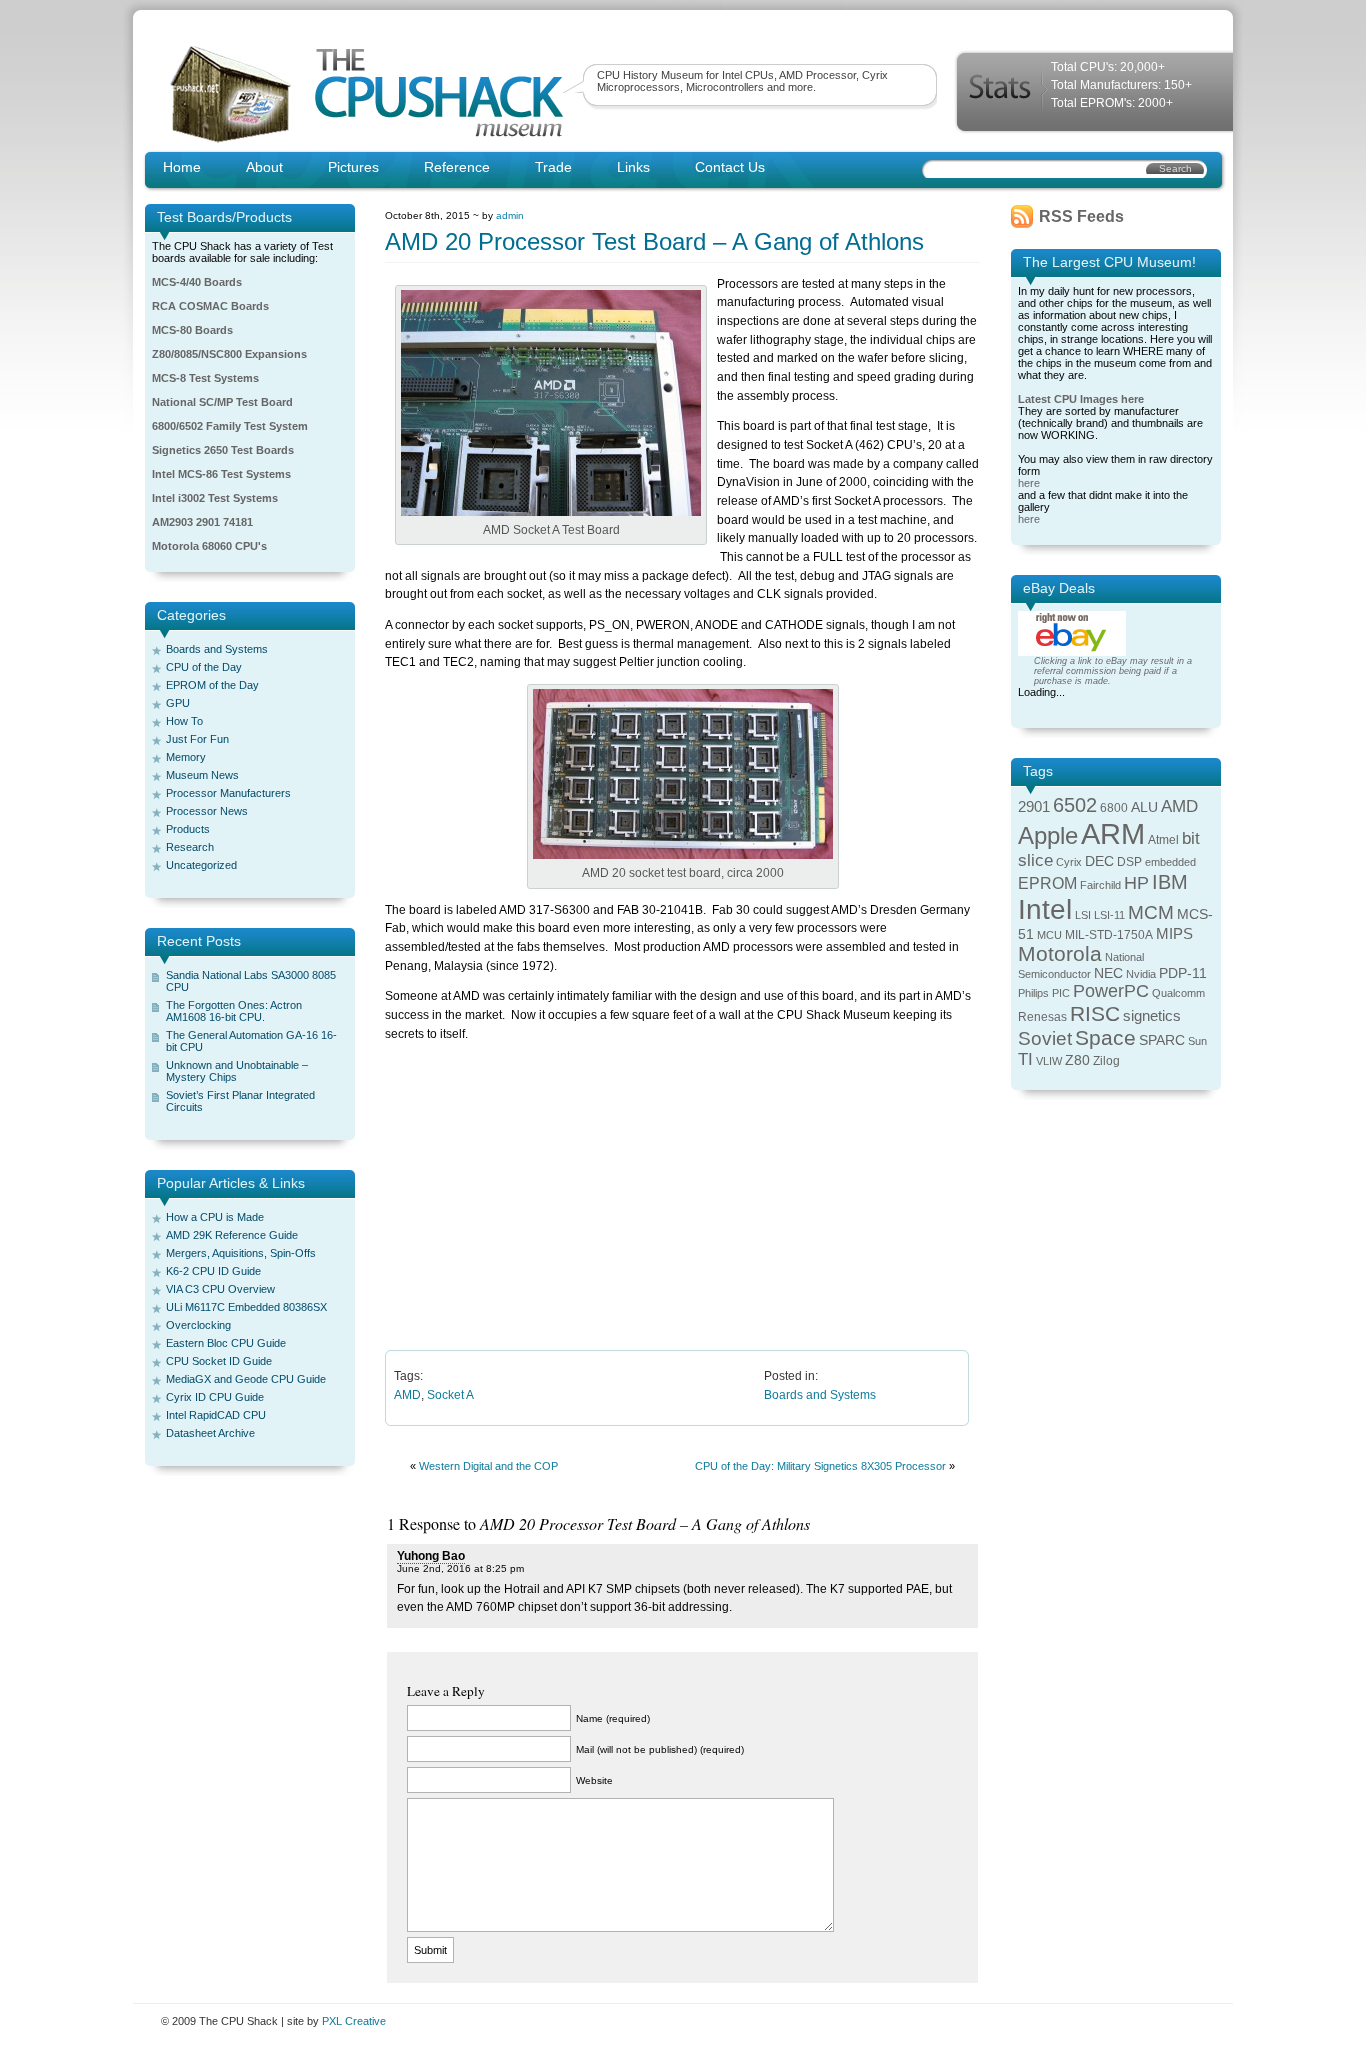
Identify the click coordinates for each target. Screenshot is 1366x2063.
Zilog (1106, 1061)
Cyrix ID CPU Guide (215, 1397)
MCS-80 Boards (192, 330)
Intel (1045, 909)
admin (510, 215)
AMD (407, 1395)
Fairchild (1100, 885)
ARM (1113, 833)
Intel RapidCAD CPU (216, 1415)
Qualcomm (1178, 993)
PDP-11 (1183, 973)
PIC (1061, 993)
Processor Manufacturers (228, 793)
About (264, 167)
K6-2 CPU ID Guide (213, 1271)
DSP (1129, 862)
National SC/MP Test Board (222, 402)
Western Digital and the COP (488, 1466)
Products (188, 829)
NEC (1108, 973)
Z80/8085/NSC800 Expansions (229, 354)
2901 (1034, 807)
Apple (1048, 835)
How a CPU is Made (215, 1217)
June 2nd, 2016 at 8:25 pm (460, 1568)
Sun (1197, 1041)
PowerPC (1111, 991)
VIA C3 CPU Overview (220, 1289)
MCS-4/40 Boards (197, 282)
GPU (178, 703)
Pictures (353, 167)
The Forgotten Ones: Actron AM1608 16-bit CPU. (234, 1011)
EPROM (1047, 883)
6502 (1075, 805)
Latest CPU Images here (1081, 399)
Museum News (202, 775)
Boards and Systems (217, 649)
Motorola (1060, 953)
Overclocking (198, 1325)
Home (182, 167)
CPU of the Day (204, 667)
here (1029, 483)
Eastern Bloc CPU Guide (226, 1343)
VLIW (1049, 1061)
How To (184, 721)
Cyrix (1069, 862)
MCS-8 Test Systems (205, 378)
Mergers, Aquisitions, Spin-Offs (241, 1253)
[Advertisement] (682, 1195)
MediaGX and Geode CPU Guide (246, 1379)
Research (190, 847)
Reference (457, 167)
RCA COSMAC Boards (210, 306)
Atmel (1163, 840)
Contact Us (730, 167)
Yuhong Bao (431, 1556)
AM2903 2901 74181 (202, 522)
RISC (1095, 1013)
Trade (553, 167)
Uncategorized (201, 865)
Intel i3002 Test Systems (215, 498)
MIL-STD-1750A (1109, 935)
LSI (1083, 915)
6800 (1114, 808)
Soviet (1045, 1038)
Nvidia (1141, 974)
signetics (1152, 1016)
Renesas (1042, 1017)
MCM (1151, 912)
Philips (1033, 993)
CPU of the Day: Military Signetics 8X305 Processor (820, 1466)
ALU (1144, 807)
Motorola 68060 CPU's (209, 546)
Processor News (207, 811)
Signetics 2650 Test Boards (223, 450)
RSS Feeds (1081, 216)
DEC (1099, 861)
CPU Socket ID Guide (219, 1361)
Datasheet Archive (210, 1433)
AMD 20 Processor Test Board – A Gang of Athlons (654, 241)
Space (1105, 1037)
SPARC (1162, 1040)
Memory (186, 757)
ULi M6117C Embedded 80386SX (246, 1307)
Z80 (1077, 1060)
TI (1025, 1059)
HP (1136, 883)
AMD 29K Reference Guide (232, 1235)
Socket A (450, 1395)
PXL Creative (354, 2021)
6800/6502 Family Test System (230, 426)
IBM (1170, 882)
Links (633, 167)
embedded (1170, 862)
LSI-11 (1109, 915)
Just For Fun (197, 739)
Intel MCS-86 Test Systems (221, 474)
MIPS (1174, 934)
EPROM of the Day (212, 685)
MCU (1049, 935)
